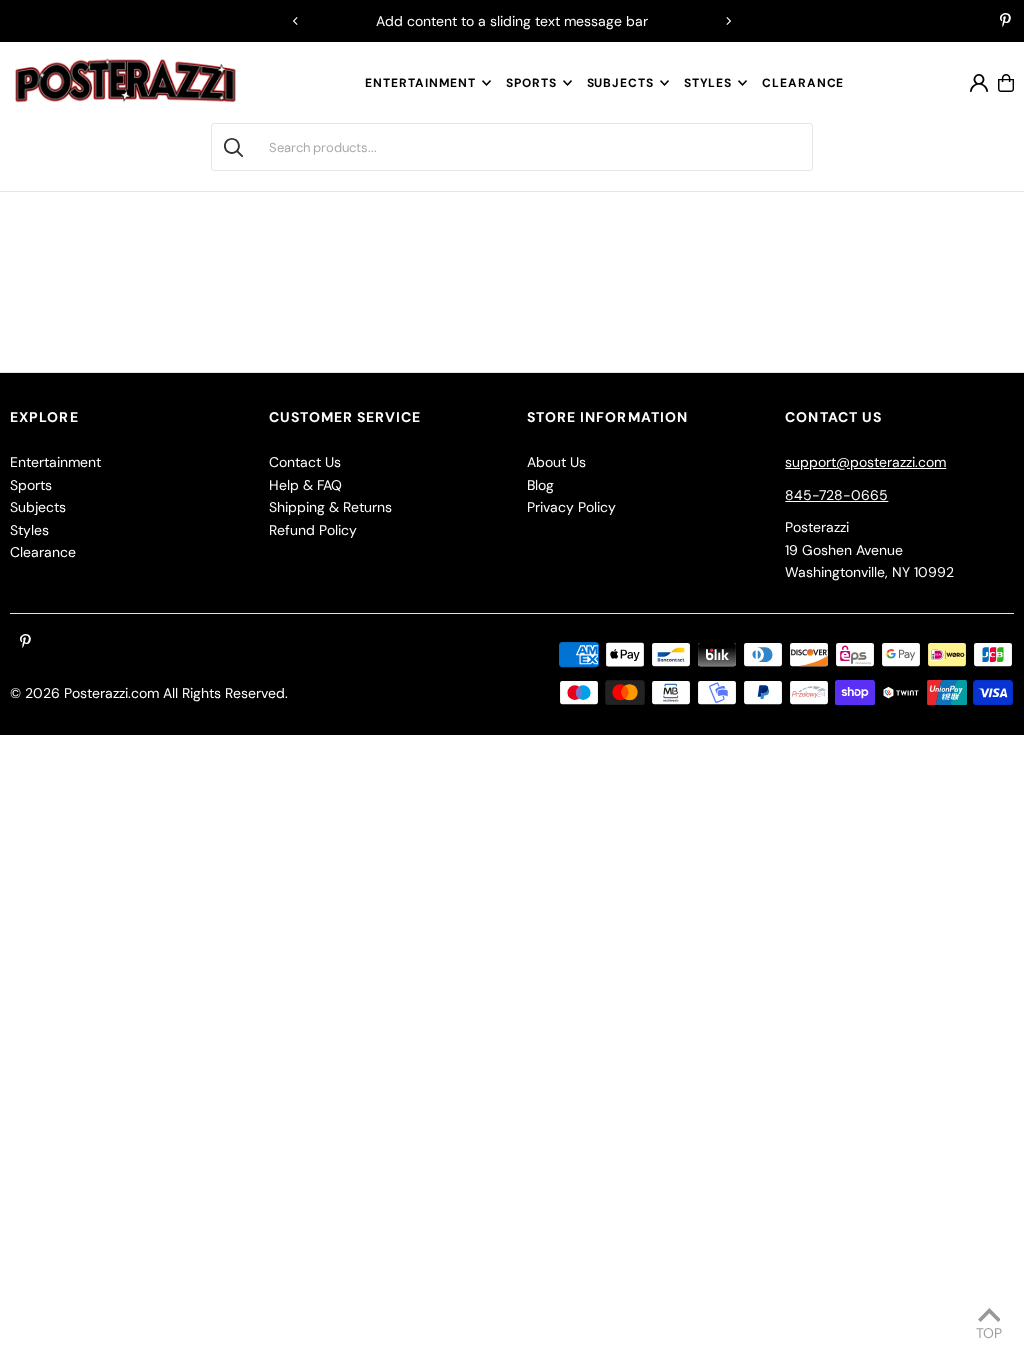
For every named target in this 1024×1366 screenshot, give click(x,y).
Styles (708, 83)
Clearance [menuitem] (803, 83)
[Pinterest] (1005, 22)
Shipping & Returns (330, 507)
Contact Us (305, 462)
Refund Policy (313, 530)
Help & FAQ (305, 485)
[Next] (728, 21)
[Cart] (1006, 83)
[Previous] (296, 21)
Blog (540, 485)
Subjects (620, 83)
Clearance (43, 552)
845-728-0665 (836, 495)
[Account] (979, 83)
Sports (531, 83)
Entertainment (420, 83)
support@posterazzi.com (865, 462)
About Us (556, 462)
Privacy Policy (571, 507)
